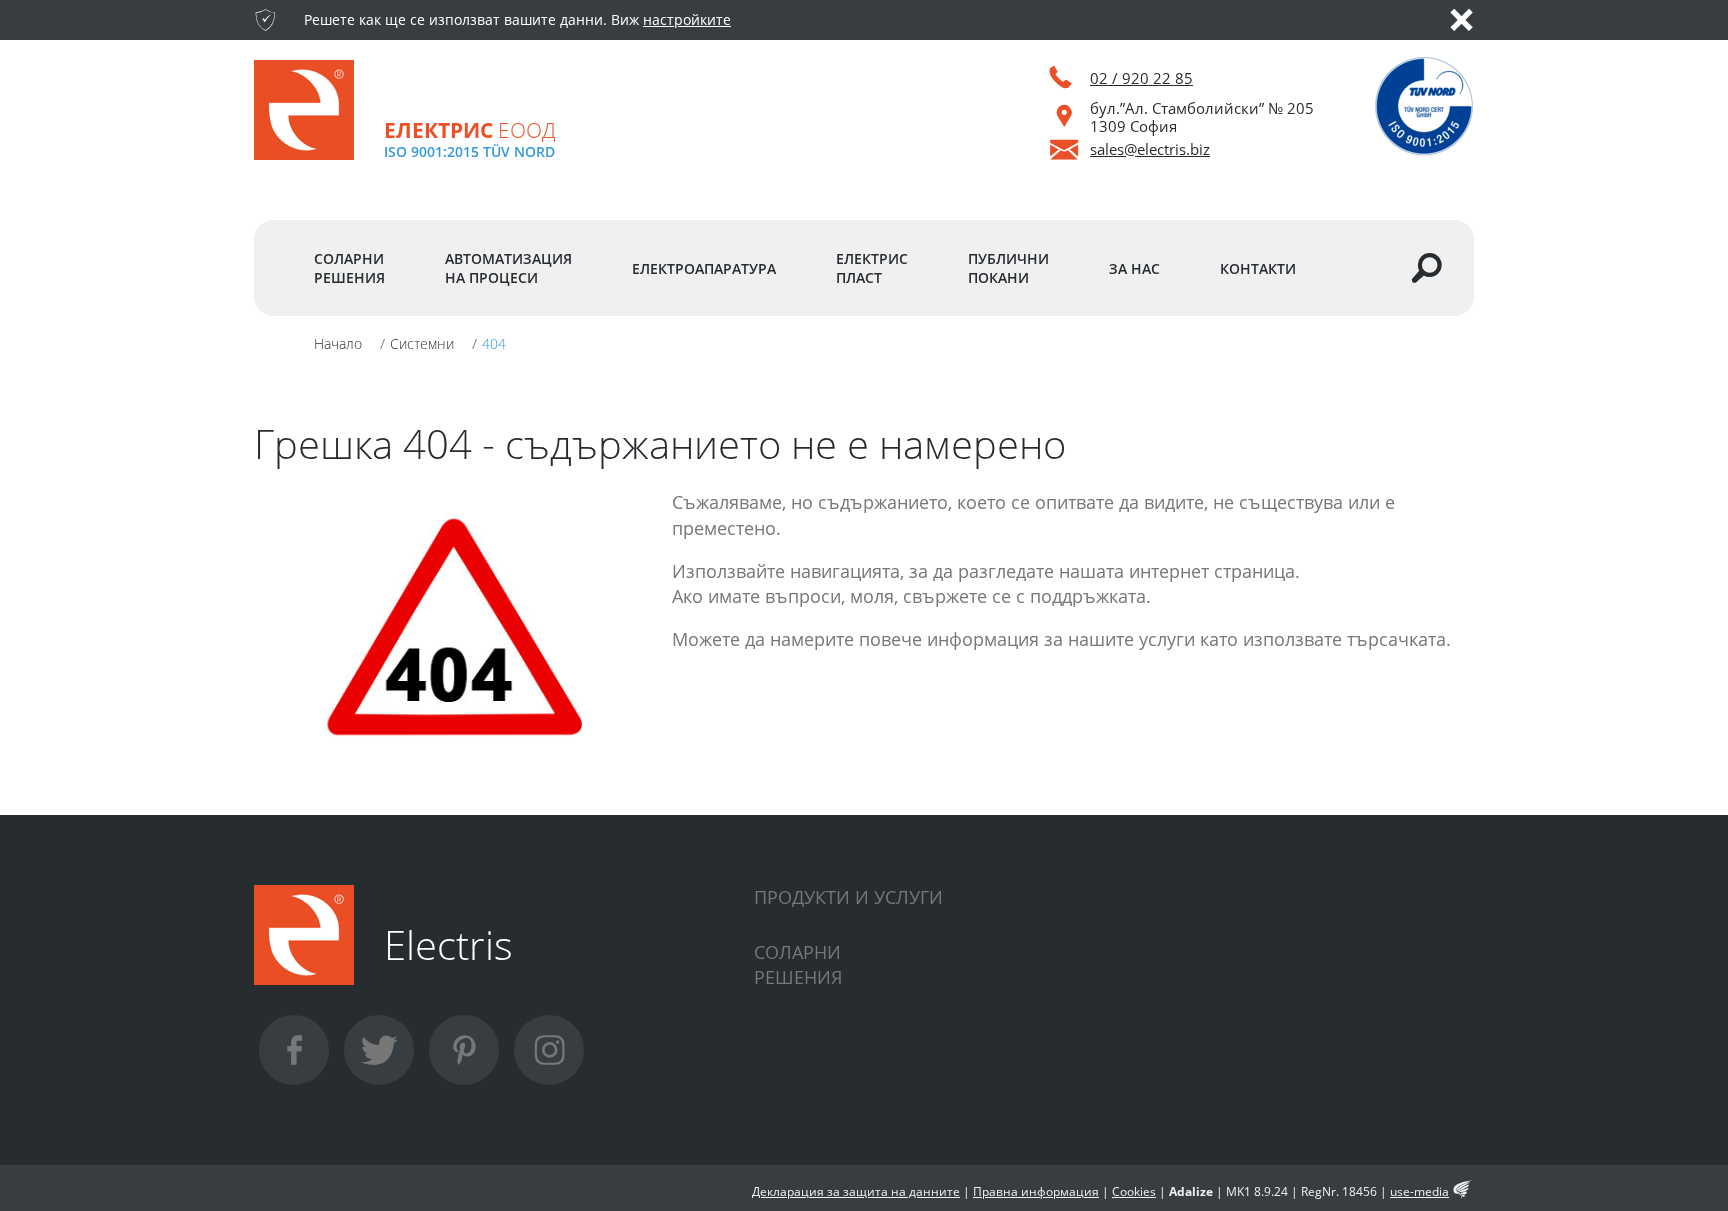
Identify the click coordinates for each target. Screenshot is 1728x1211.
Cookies (1134, 1191)
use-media (1419, 1191)
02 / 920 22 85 (1141, 78)
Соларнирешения (798, 964)
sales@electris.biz (1150, 149)
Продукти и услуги (848, 897)
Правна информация (1036, 1191)
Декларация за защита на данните (856, 1191)
